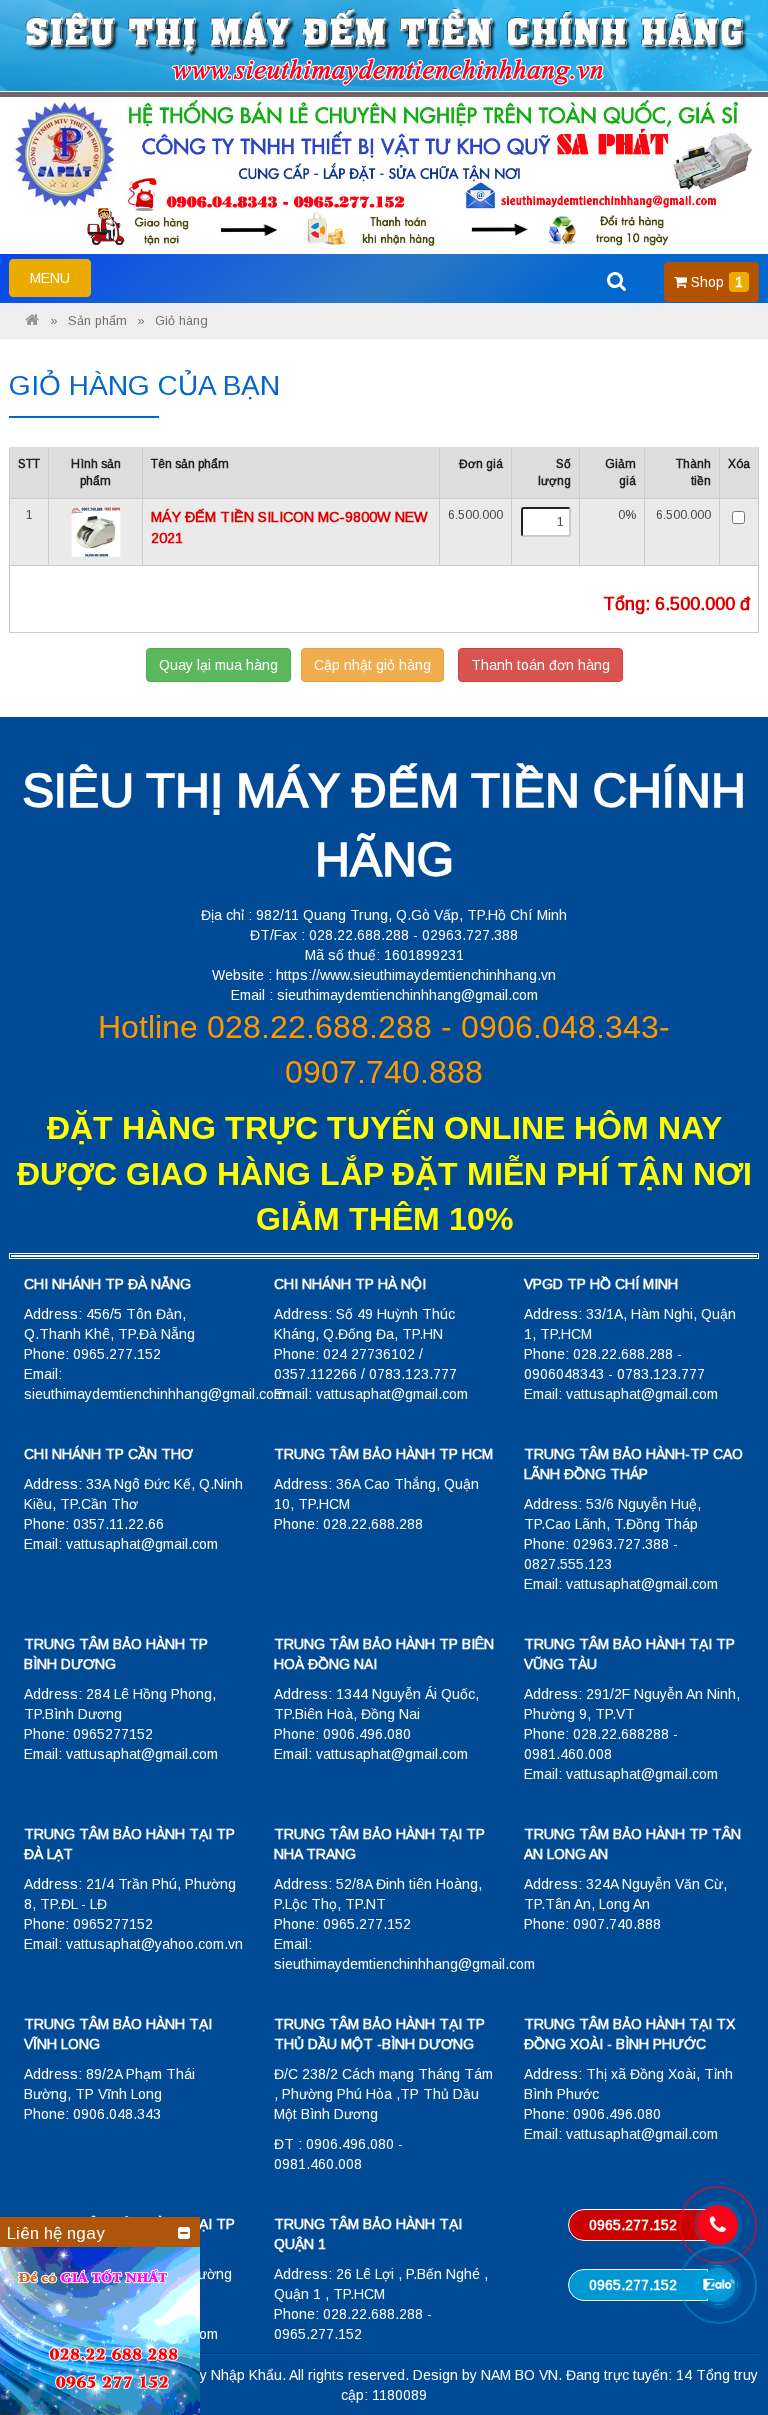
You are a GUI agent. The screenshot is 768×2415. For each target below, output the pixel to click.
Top (720, 2342)
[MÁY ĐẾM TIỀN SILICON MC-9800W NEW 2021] (96, 531)
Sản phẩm (97, 321)
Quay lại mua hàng (218, 665)
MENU (60, 283)
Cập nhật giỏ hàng (372, 665)
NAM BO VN (519, 2375)
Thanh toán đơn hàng (540, 665)
